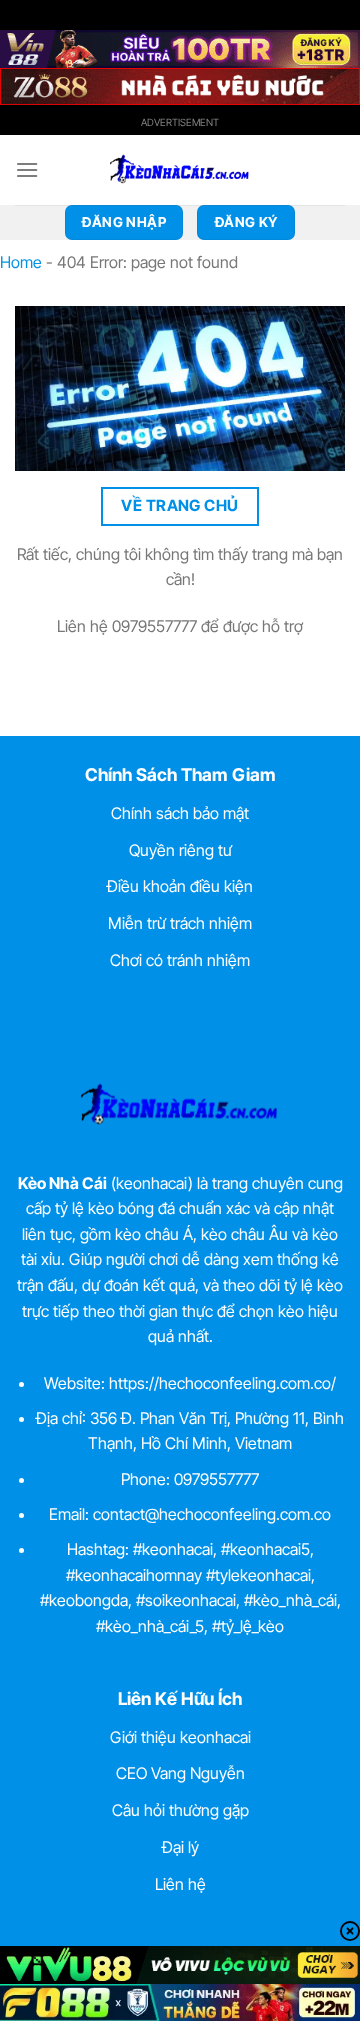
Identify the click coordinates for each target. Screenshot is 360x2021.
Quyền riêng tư (180, 850)
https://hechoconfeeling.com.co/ (222, 1383)
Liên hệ (180, 1884)
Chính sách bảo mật (180, 813)
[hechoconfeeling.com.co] (180, 170)
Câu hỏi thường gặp (180, 1810)
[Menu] (27, 169)
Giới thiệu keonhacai (180, 1737)
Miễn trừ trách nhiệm (180, 923)
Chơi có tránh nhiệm (180, 960)
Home (21, 262)
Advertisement (180, 122)
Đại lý (180, 1847)
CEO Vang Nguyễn (180, 1773)
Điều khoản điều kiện (180, 886)
